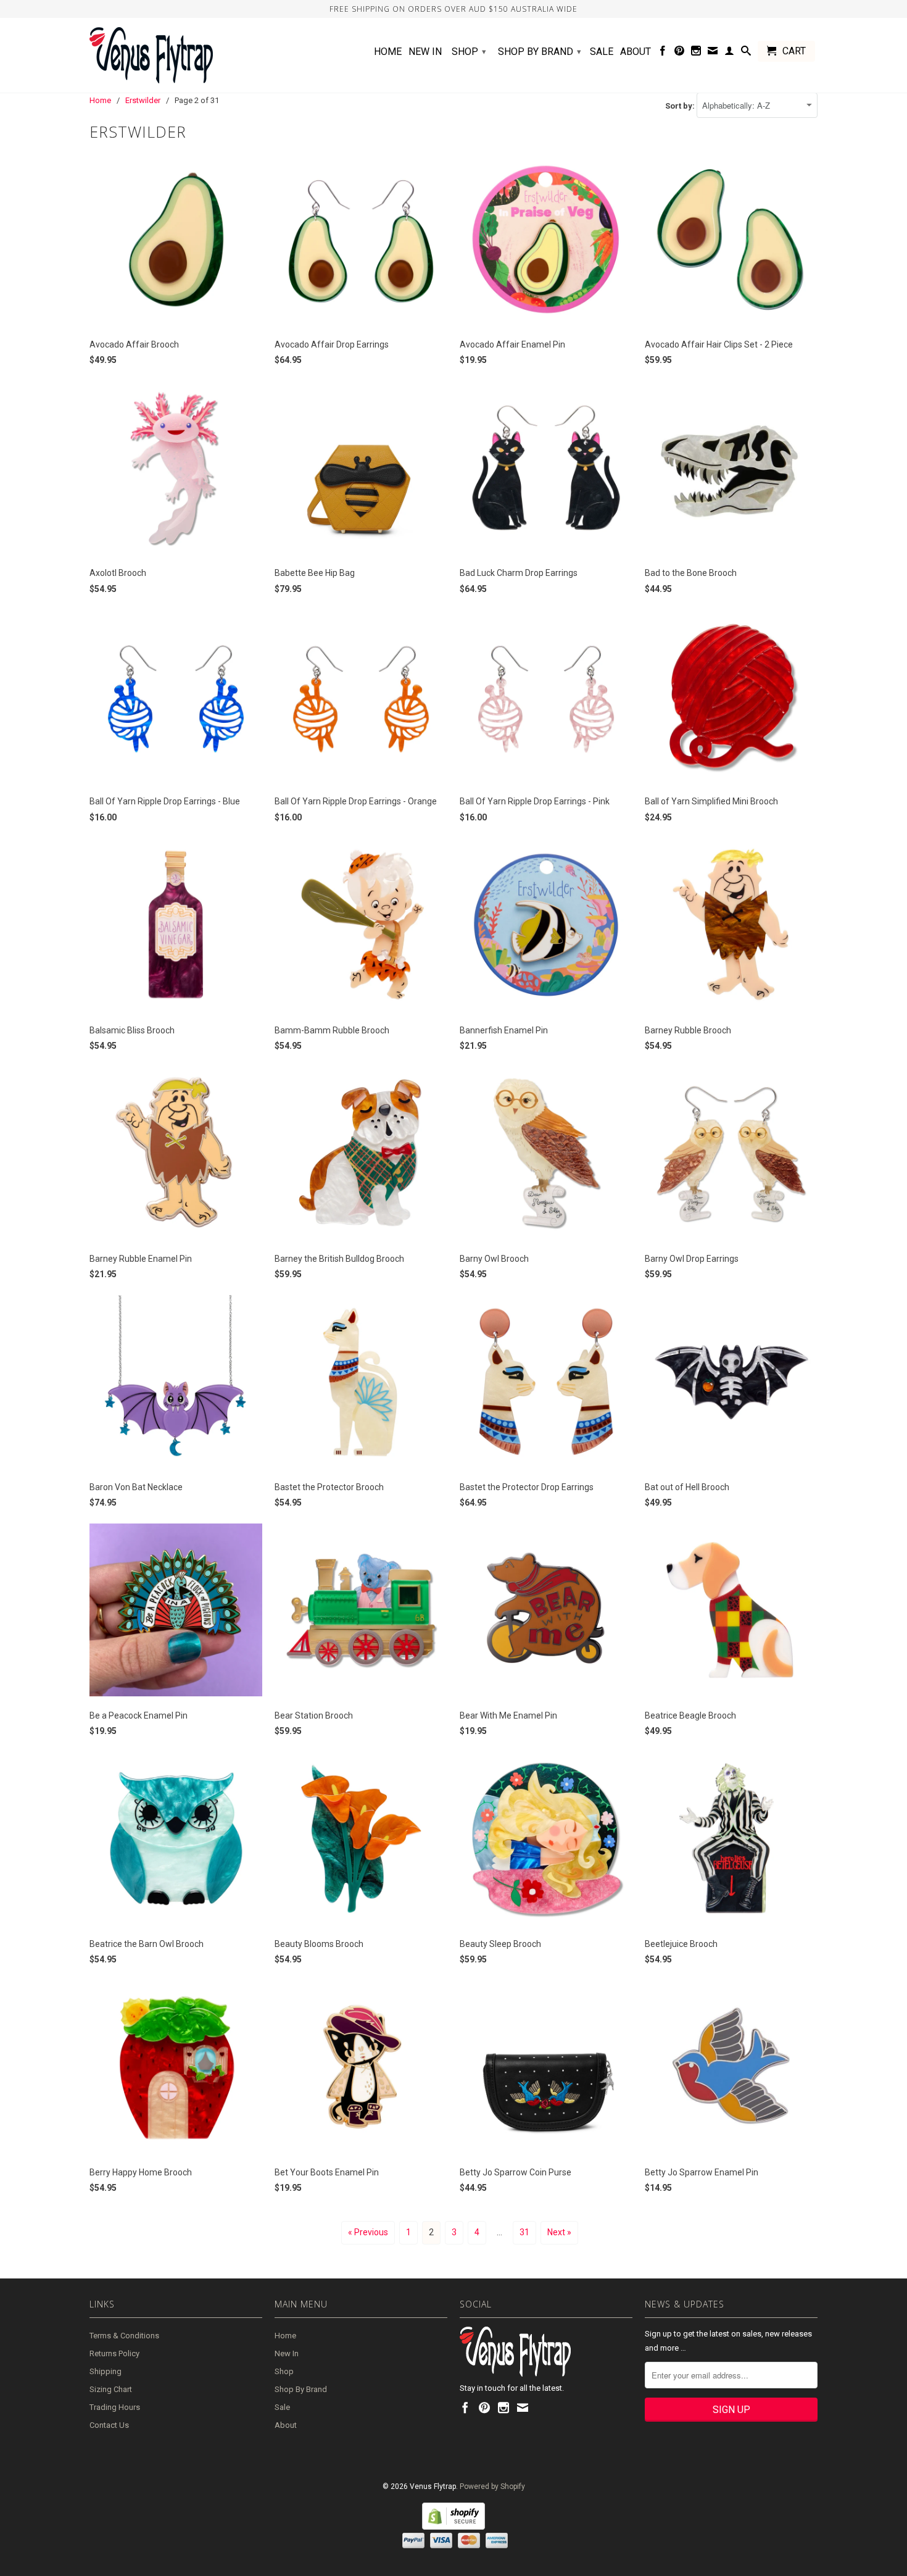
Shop (469, 52)
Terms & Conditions (124, 2336)
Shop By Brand (540, 52)
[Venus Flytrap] (176, 55)
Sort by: (681, 106)
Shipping (106, 2371)
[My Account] (729, 53)
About (636, 52)
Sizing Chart (111, 2389)
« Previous (368, 2232)
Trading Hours (115, 2407)
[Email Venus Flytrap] (713, 53)
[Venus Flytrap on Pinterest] (679, 53)
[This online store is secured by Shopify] (453, 2527)
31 (524, 2232)
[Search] (746, 53)
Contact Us (109, 2425)
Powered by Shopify (492, 2486)
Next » (559, 2232)
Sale (602, 52)
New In (425, 52)
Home (388, 52)
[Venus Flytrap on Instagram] (696, 53)
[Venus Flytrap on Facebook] (663, 53)
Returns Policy (114, 2353)
